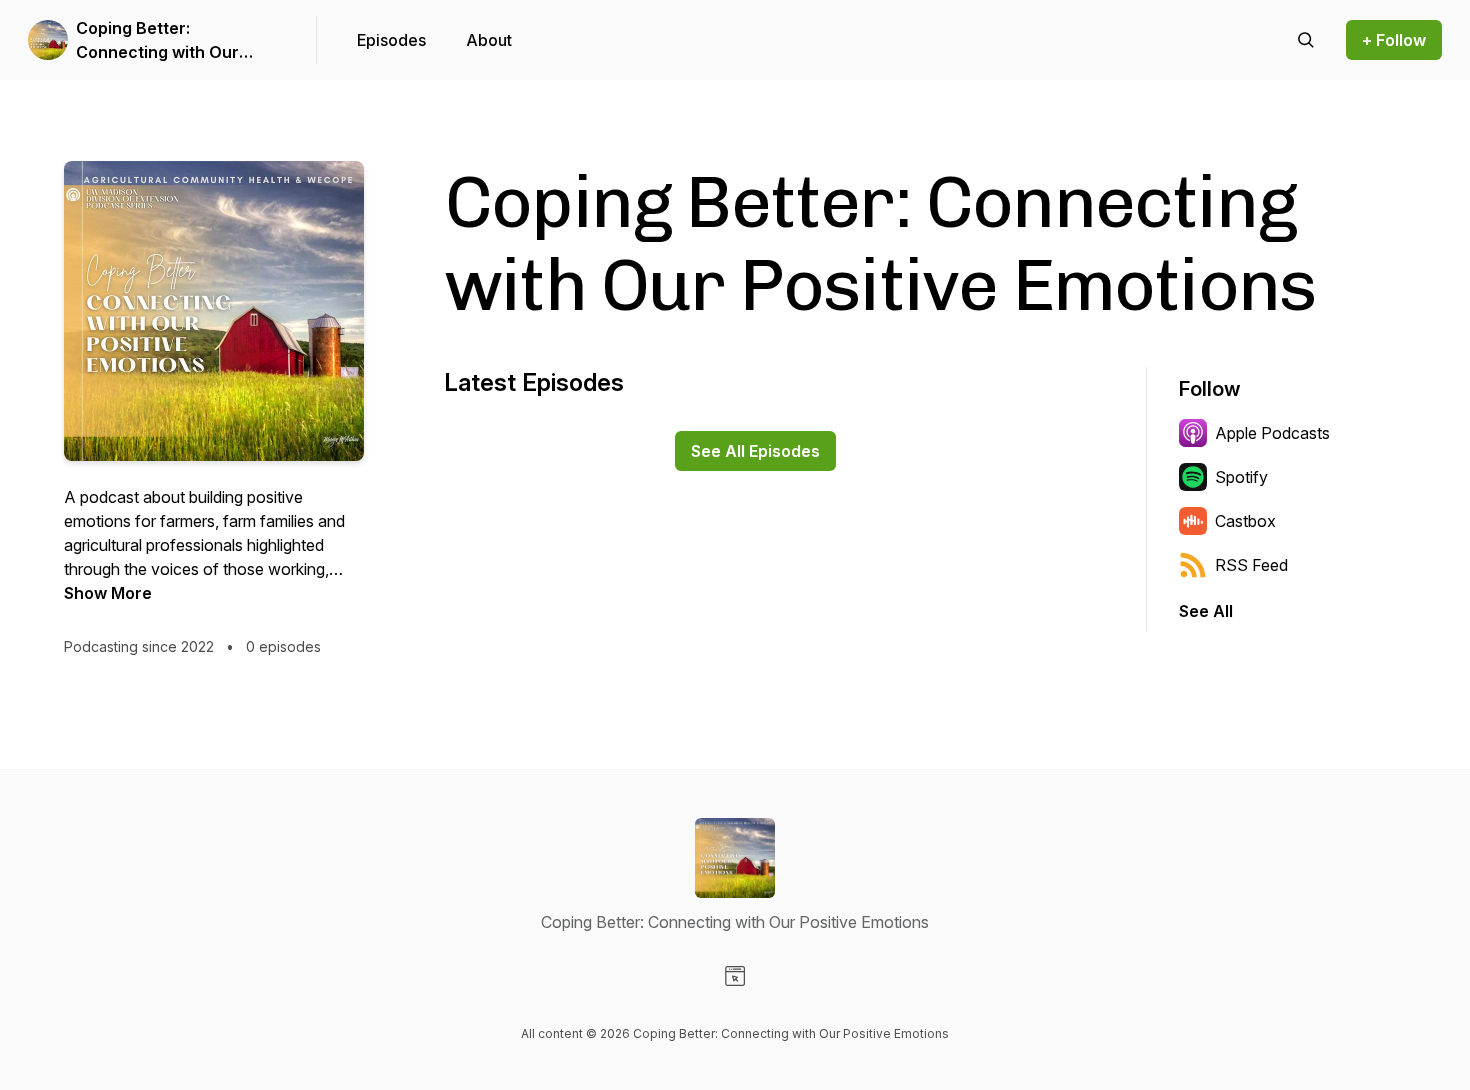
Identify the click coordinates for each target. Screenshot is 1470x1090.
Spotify (1241, 477)
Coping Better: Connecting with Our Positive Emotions (157, 41)
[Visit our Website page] (735, 976)
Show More (108, 593)
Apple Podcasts (1272, 433)
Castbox (1245, 521)
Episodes (391, 40)
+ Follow (1394, 40)
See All (1206, 611)
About (489, 40)
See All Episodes (755, 451)
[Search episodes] (1306, 40)
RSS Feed (1251, 565)
